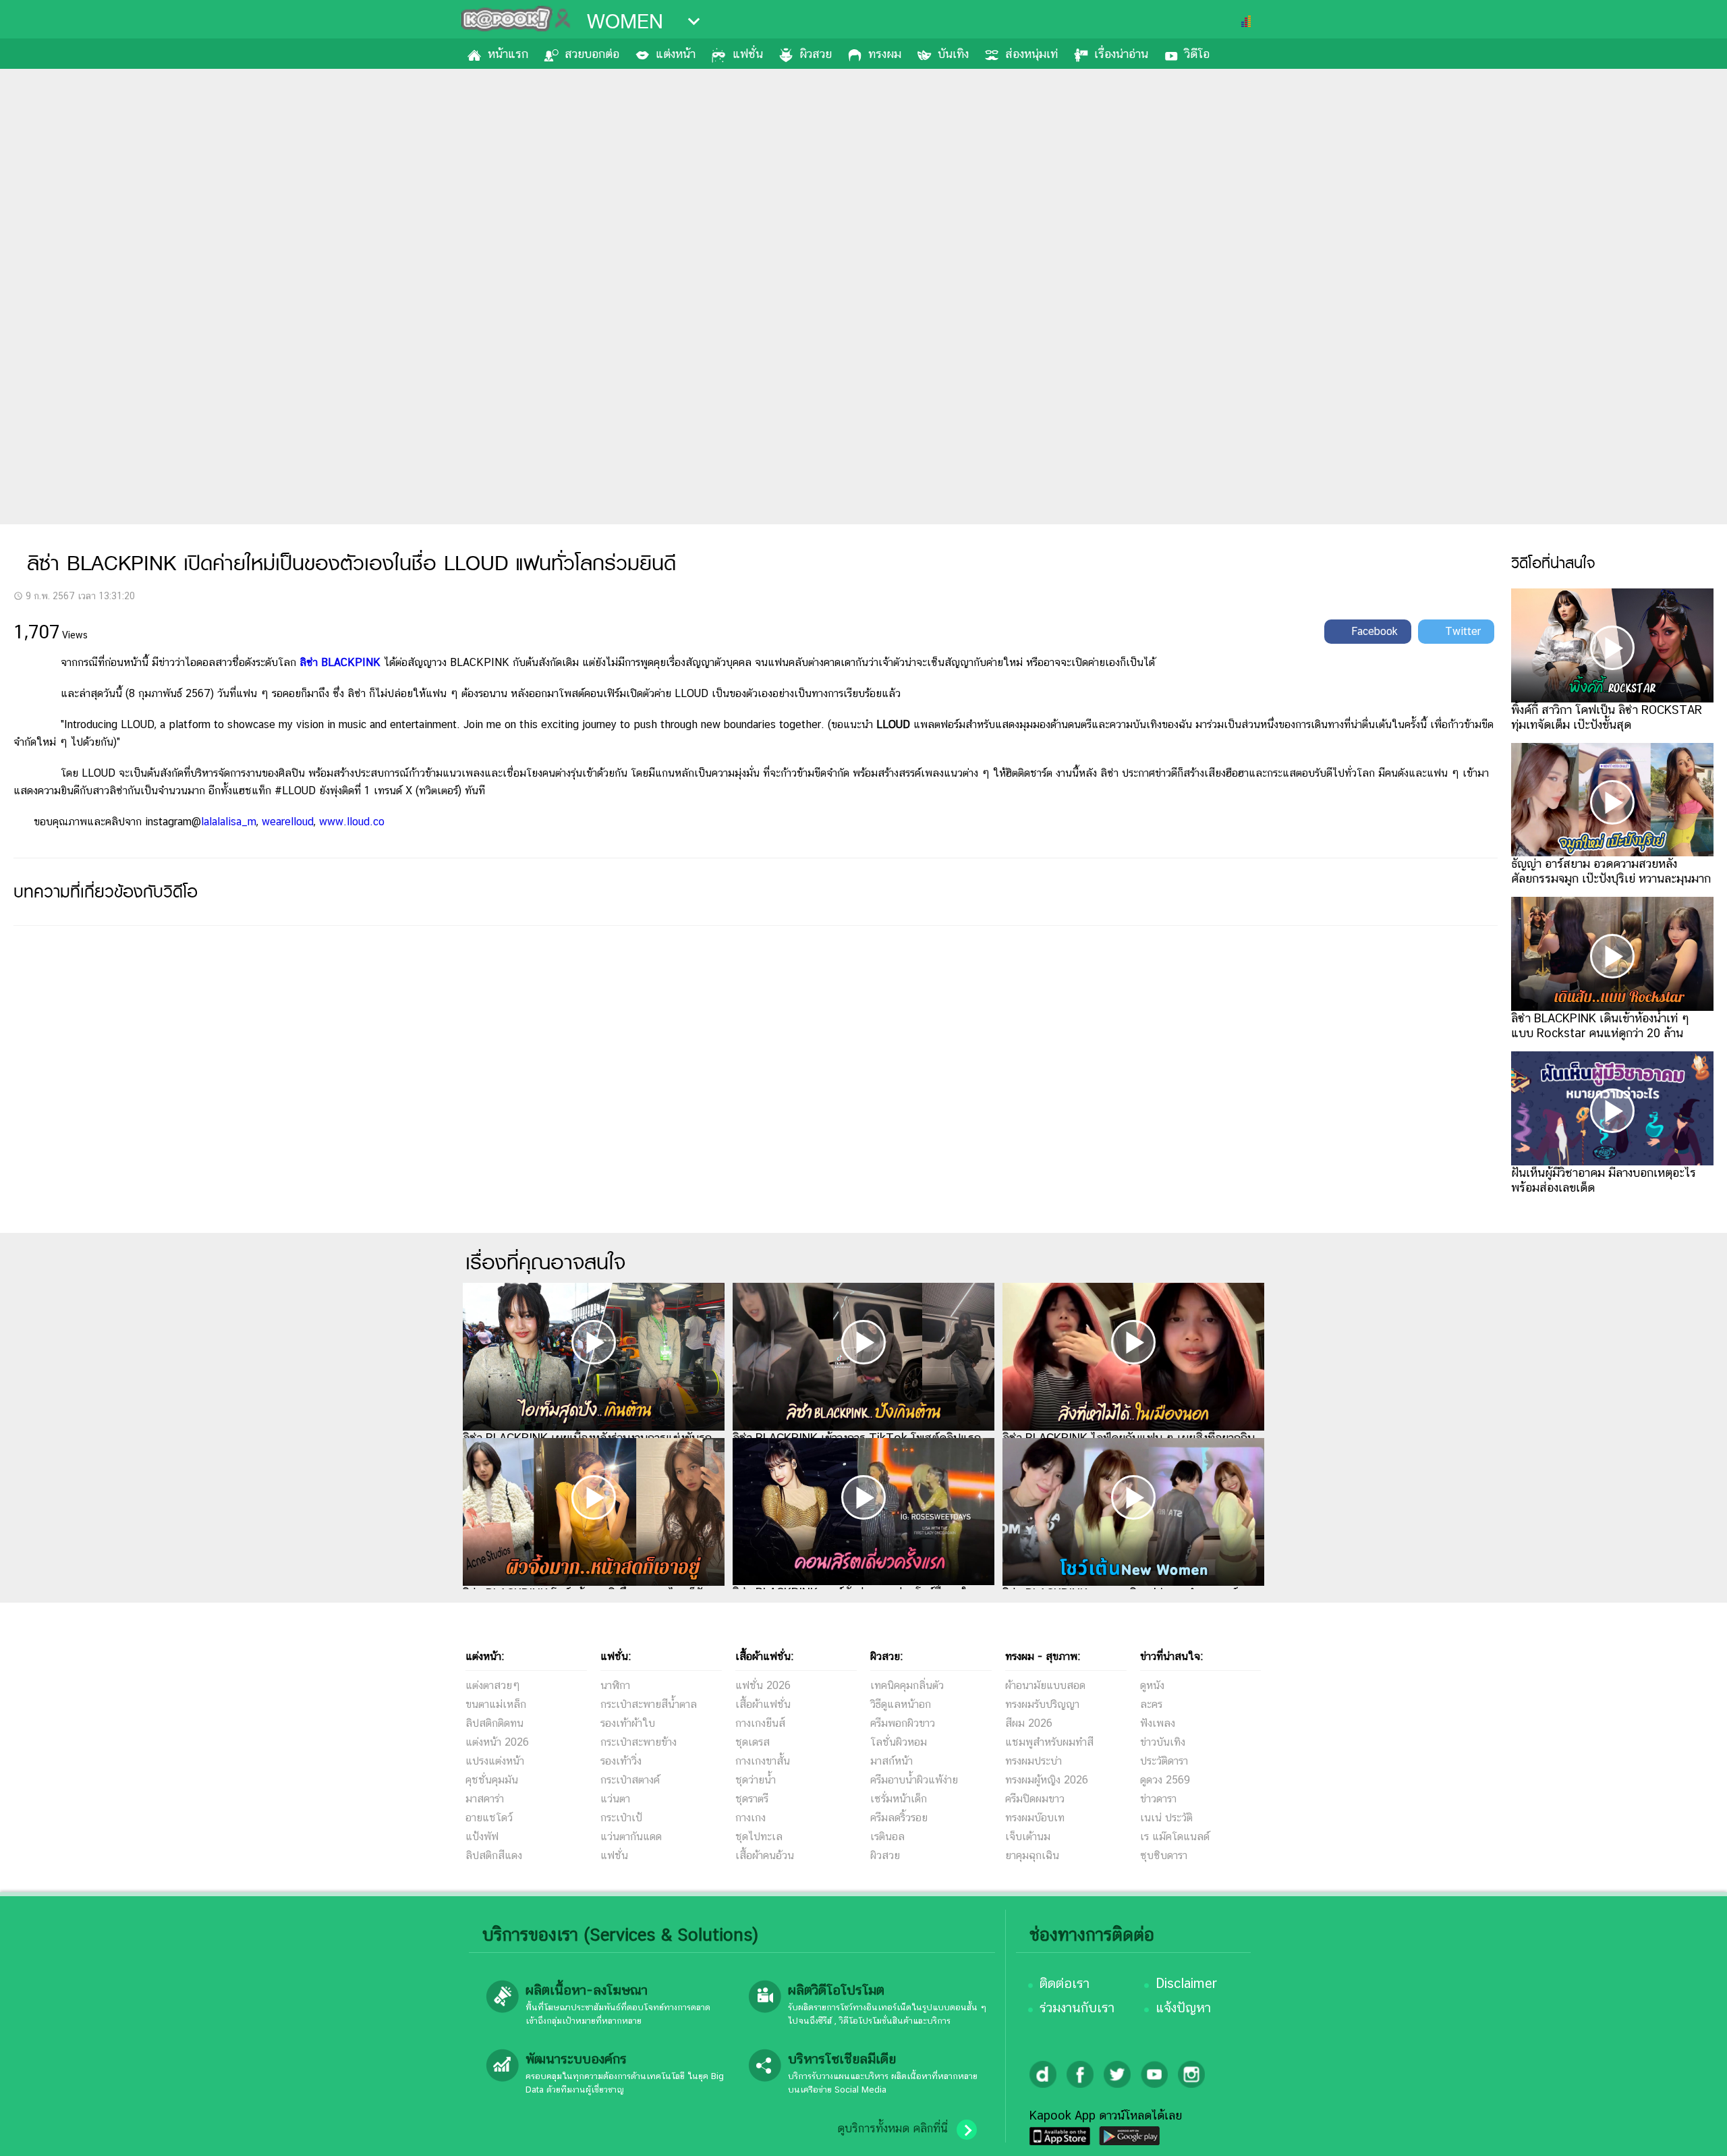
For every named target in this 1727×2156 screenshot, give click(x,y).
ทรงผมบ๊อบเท (1035, 1818)
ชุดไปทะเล (759, 1836)
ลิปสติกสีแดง (494, 1855)
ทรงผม (885, 54)
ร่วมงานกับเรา (1077, 2008)
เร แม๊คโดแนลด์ (1175, 1836)
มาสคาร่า (485, 1799)
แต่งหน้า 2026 (497, 1742)
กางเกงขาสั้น (763, 1761)
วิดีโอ (1197, 54)
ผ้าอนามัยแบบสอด (1045, 1685)
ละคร (1151, 1704)
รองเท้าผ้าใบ (628, 1723)
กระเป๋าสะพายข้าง (639, 1742)
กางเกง (751, 1818)
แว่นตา (615, 1799)
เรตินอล (887, 1836)
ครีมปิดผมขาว (1035, 1799)
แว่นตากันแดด (631, 1836)
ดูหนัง (1152, 1685)
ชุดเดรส (753, 1742)
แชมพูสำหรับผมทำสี (1049, 1742)
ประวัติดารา (1164, 1761)
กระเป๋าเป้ (621, 1818)
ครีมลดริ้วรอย (899, 1818)
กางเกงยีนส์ (760, 1723)
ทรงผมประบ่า (1034, 1761)
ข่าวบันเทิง (1163, 1742)
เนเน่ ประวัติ (1166, 1818)
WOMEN (625, 22)
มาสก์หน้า (891, 1761)
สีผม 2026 (1029, 1723)
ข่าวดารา (1158, 1799)
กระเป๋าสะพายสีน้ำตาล (649, 1704)
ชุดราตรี (752, 1799)
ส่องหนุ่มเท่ (1031, 54)
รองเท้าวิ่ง (621, 1761)
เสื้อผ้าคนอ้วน (765, 1855)
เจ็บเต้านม (1028, 1836)
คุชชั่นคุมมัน (492, 1780)
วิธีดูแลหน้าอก (901, 1704)
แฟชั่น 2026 (763, 1685)
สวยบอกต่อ (592, 54)
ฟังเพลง (1158, 1723)
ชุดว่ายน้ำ (756, 1780)
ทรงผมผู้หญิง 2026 (1047, 1780)
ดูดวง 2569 (1165, 1780)
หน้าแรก (508, 54)
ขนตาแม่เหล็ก (496, 1704)
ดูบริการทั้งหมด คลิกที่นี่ (893, 2128)
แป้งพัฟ (482, 1836)
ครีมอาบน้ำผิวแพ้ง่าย (914, 1780)
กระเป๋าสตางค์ (630, 1780)
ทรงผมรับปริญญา (1042, 1704)
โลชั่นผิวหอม (899, 1742)
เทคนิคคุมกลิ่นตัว (907, 1685)
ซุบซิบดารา (1164, 1855)
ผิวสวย (816, 54)
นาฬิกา (615, 1685)
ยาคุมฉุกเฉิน (1032, 1855)
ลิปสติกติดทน (494, 1723)
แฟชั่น (748, 54)
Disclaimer (1186, 1983)
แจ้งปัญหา (1183, 2008)
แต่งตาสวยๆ (493, 1685)
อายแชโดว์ (489, 1818)
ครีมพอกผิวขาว (903, 1723)
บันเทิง (953, 54)
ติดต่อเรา (1065, 1983)
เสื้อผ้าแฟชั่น (763, 1704)
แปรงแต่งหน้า (495, 1761)
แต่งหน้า (676, 54)
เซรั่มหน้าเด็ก (899, 1799)
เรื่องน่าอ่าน (1121, 54)
